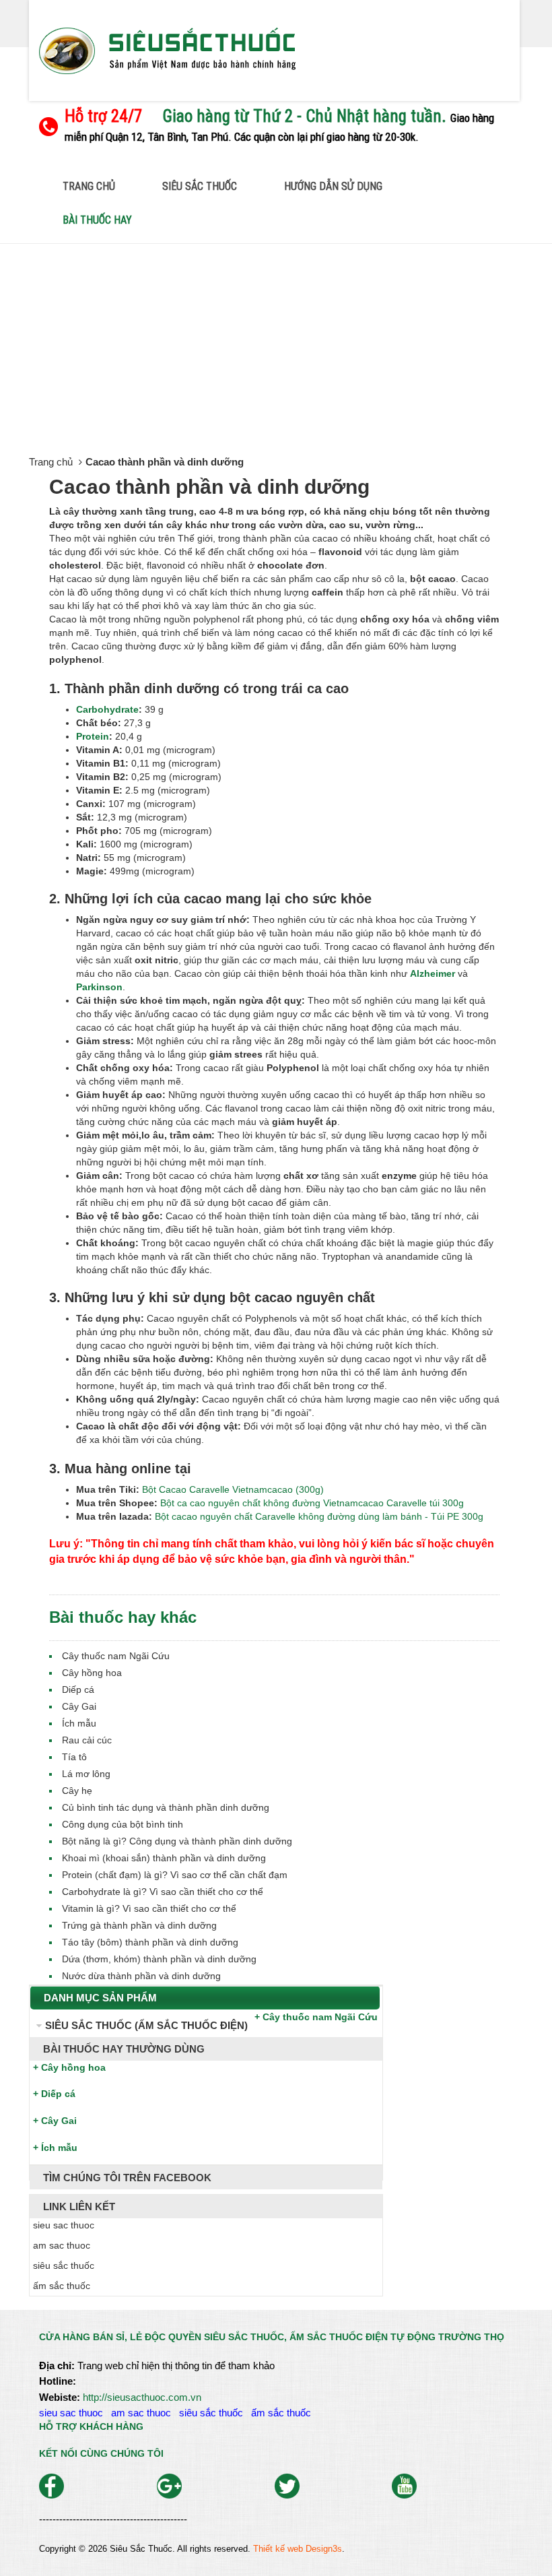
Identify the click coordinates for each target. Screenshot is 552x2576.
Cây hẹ (77, 1791)
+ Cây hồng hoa (69, 2067)
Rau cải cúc (87, 1740)
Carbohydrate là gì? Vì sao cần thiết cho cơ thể (163, 1892)
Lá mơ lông (86, 1774)
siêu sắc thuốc (214, 2413)
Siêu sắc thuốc (200, 186)
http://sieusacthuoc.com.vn (142, 2397)
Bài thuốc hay (97, 220)
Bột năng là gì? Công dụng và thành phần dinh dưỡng (177, 1841)
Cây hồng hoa (92, 1673)
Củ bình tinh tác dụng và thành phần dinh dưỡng (166, 1807)
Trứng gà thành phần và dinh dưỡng (139, 1925)
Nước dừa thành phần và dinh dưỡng (141, 1976)
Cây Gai (79, 1706)
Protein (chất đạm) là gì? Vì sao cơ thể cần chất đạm (175, 1875)
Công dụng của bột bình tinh (123, 1824)
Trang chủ (89, 186)
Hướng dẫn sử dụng (333, 186)
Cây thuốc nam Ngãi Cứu (116, 1656)
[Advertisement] (276, 345)
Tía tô (74, 1757)
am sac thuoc (144, 2413)
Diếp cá (78, 1689)
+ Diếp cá (54, 2094)
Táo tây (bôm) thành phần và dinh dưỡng (150, 1942)
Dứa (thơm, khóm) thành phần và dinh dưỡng (159, 1959)
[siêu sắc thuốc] (167, 50)
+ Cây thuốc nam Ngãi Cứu (316, 2017)
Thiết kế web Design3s (298, 2549)
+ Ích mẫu (55, 2148)
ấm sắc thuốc (284, 2413)
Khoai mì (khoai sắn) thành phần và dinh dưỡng (164, 1858)
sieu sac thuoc (74, 2413)
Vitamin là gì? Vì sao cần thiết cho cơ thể (149, 1908)
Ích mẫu (79, 1723)
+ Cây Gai (55, 2121)
